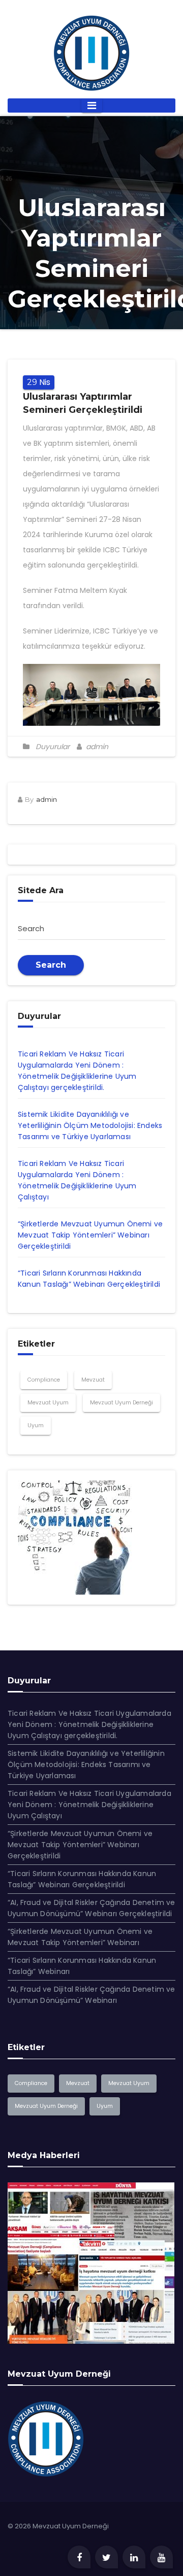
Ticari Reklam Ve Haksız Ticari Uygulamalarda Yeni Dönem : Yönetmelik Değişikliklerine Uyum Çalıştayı (89, 1805)
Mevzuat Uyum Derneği (121, 1403)
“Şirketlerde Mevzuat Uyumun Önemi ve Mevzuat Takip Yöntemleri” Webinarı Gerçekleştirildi (90, 1235)
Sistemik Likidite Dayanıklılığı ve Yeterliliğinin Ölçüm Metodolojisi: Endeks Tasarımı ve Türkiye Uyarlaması (90, 1125)
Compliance (44, 1380)
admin (96, 747)
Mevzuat (93, 1380)
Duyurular (53, 747)
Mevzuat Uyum (48, 1403)
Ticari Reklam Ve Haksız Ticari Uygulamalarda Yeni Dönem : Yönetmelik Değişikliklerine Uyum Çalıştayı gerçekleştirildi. (89, 1724)
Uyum (36, 1425)
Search (51, 965)
